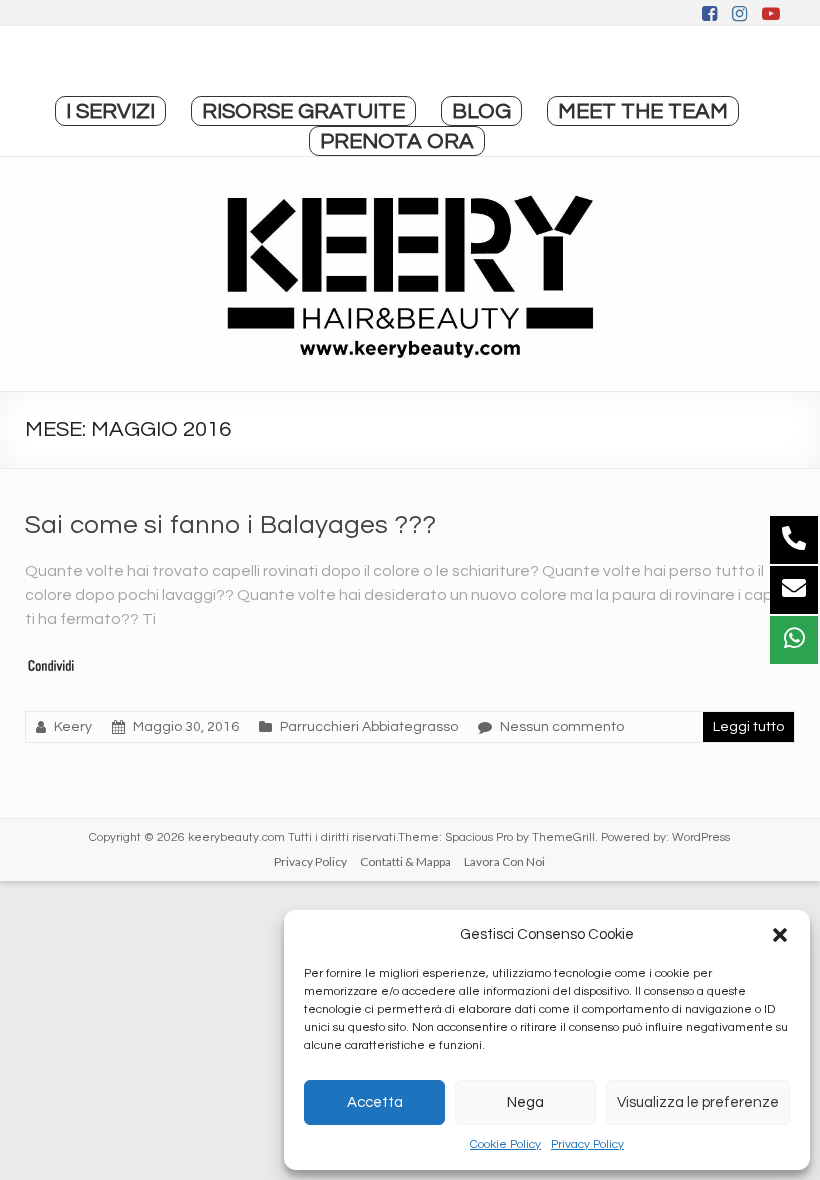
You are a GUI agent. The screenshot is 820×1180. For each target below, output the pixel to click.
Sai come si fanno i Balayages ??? (230, 525)
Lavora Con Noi (504, 861)
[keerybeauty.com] (410, 274)
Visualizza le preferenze (698, 1102)
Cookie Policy (505, 1144)
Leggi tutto (748, 727)
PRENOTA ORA (397, 141)
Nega (525, 1102)
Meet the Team (643, 111)
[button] (780, 935)
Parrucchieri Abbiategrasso (369, 727)
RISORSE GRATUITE (303, 111)
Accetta (375, 1102)
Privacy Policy (587, 1144)
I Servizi (110, 111)
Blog (481, 111)
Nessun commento (562, 727)
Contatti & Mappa (405, 861)
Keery (73, 727)
